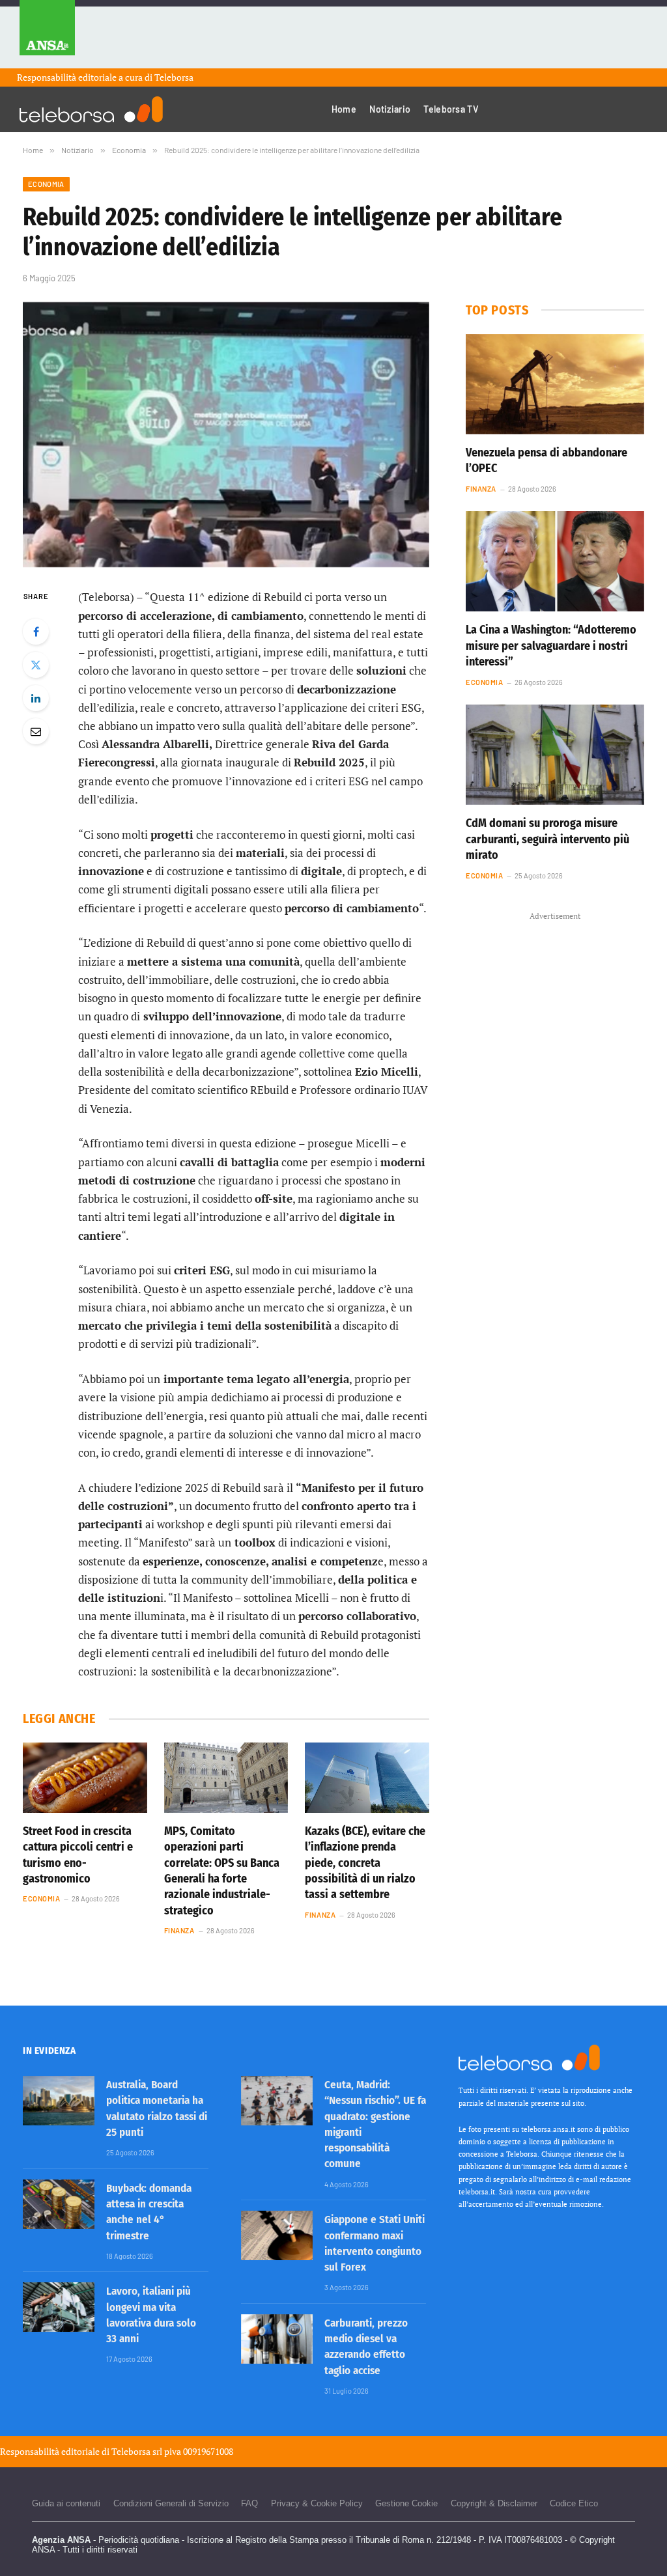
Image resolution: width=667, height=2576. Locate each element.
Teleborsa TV (451, 109)
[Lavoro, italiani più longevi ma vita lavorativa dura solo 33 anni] (59, 2307)
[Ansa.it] (47, 34)
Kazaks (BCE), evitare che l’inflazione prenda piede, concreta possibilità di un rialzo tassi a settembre (365, 1863)
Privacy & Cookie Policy (317, 2503)
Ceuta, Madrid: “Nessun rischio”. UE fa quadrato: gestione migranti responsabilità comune (375, 2124)
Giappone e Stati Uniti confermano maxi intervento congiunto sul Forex (375, 2243)
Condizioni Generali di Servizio (171, 2503)
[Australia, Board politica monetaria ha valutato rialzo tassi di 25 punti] (59, 2101)
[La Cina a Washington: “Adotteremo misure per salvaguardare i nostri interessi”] (555, 561)
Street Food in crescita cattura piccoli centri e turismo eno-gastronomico (78, 1855)
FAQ (249, 2503)
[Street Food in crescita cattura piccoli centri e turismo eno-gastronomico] (85, 1777)
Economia (46, 184)
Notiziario (390, 109)
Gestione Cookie (406, 2503)
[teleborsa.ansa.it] (91, 109)
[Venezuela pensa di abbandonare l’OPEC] (555, 384)
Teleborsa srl (137, 2451)
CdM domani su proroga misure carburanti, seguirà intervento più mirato (547, 839)
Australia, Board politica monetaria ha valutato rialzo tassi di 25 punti (157, 2108)
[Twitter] (36, 665)
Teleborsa (174, 77)
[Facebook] (36, 632)
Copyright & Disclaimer (494, 2503)
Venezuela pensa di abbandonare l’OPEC (546, 460)
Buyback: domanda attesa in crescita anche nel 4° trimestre (149, 2212)
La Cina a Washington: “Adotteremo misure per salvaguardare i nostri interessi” (551, 646)
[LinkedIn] (36, 698)
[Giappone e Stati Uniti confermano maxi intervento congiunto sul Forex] (277, 2235)
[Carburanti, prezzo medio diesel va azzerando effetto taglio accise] (277, 2339)
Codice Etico (574, 2503)
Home (344, 109)
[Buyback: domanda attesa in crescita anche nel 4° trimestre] (59, 2204)
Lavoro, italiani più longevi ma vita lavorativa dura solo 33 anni (151, 2315)
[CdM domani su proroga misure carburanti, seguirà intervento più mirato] (555, 755)
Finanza (179, 1930)
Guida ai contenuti (66, 2503)
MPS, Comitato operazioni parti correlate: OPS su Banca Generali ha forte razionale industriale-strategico (222, 1871)
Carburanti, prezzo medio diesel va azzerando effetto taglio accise (366, 2347)
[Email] (36, 731)
